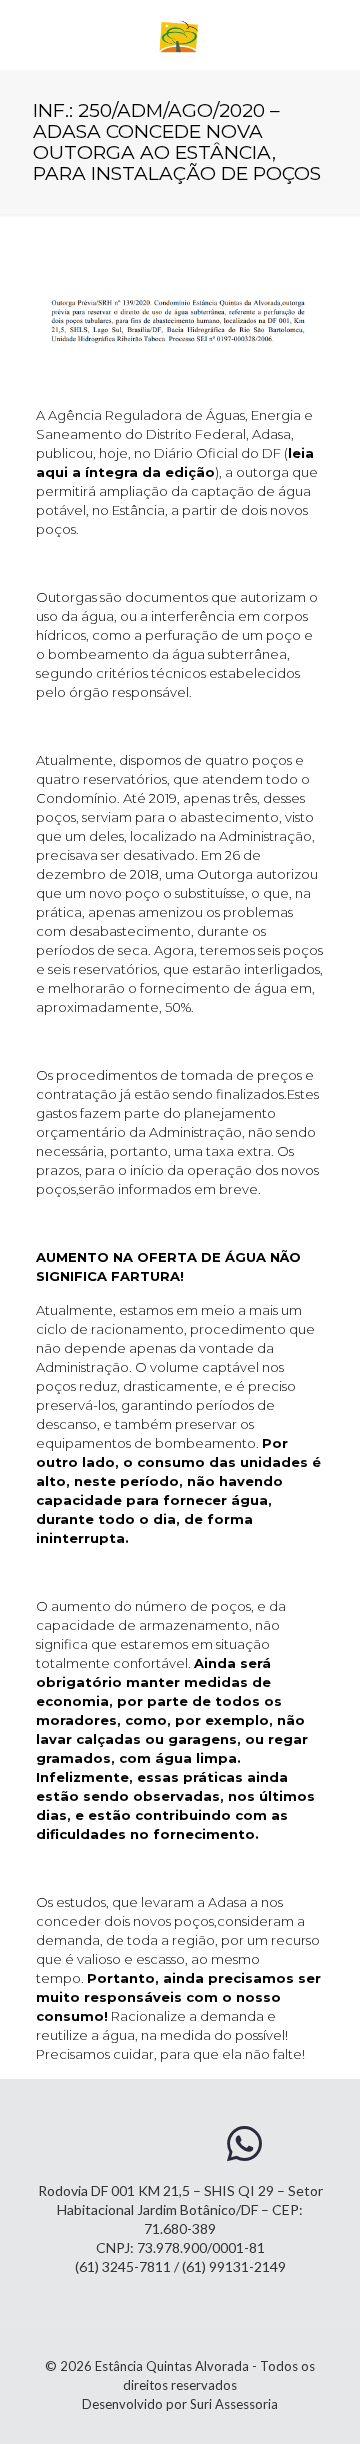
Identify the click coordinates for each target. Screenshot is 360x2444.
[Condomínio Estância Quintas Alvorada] (180, 35)
